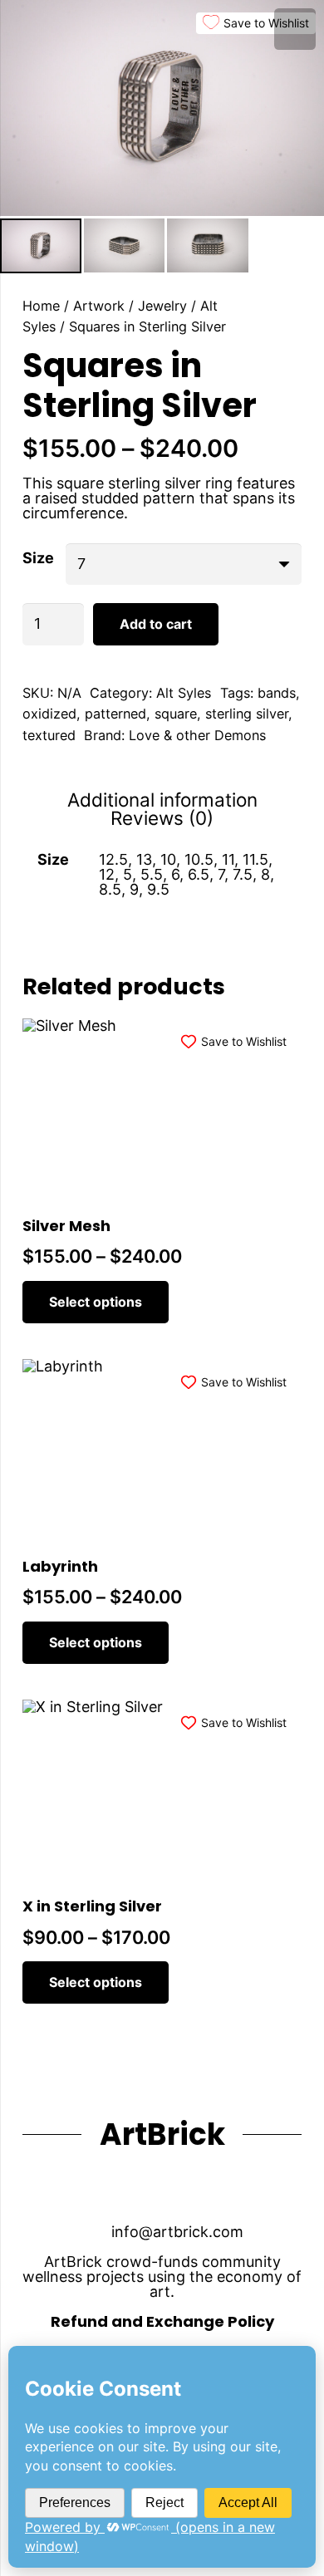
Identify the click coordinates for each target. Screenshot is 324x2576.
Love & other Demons (197, 735)
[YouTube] (83, 2191)
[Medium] (241, 2191)
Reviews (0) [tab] (162, 818)
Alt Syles (184, 693)
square (176, 714)
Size (38, 557)
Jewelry (162, 306)
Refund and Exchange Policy (162, 2321)
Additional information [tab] (162, 800)
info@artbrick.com (177, 2232)
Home (41, 306)
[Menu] (295, 29)
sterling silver (247, 714)
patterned (115, 714)
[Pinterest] (188, 2191)
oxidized (49, 714)
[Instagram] (136, 2191)
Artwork (99, 306)
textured (49, 735)
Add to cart (156, 624)
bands (277, 693)
